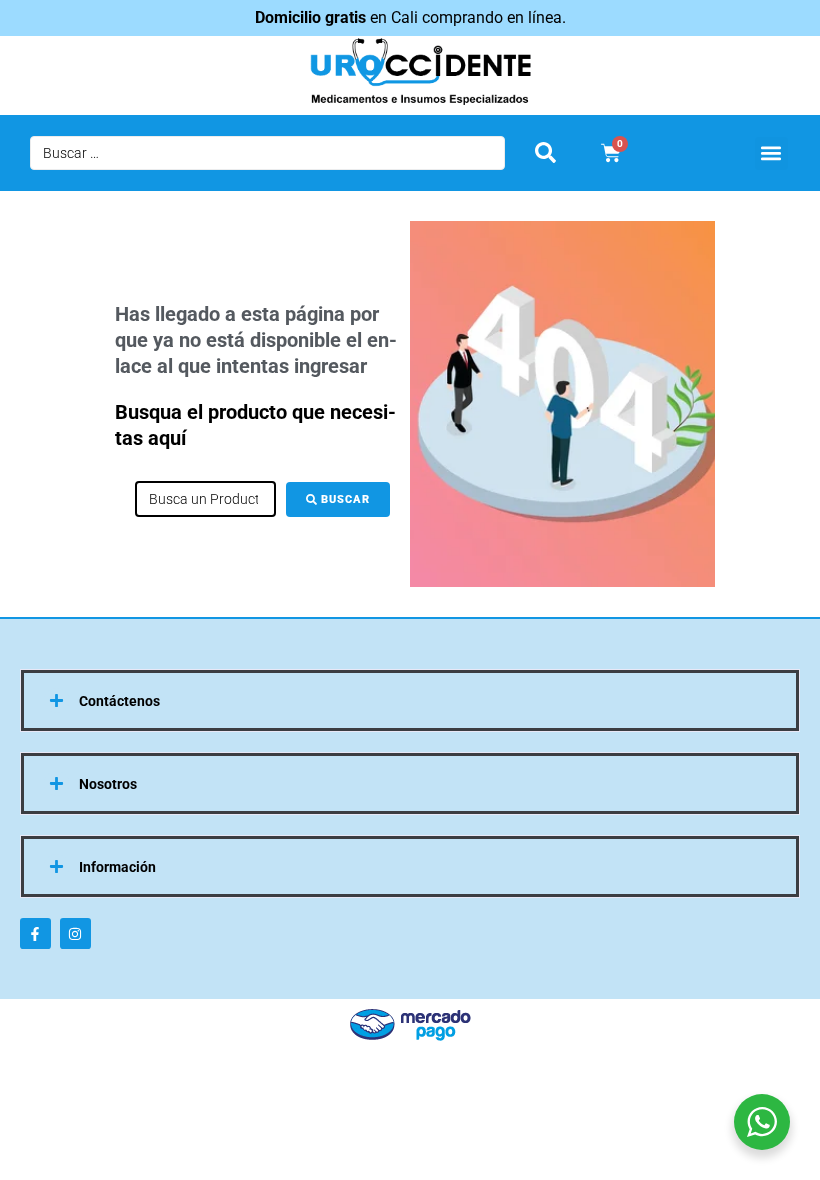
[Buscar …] (267, 153)
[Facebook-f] (35, 933)
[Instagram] (75, 933)
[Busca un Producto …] (205, 499)
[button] (771, 153)
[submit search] (545, 152)
